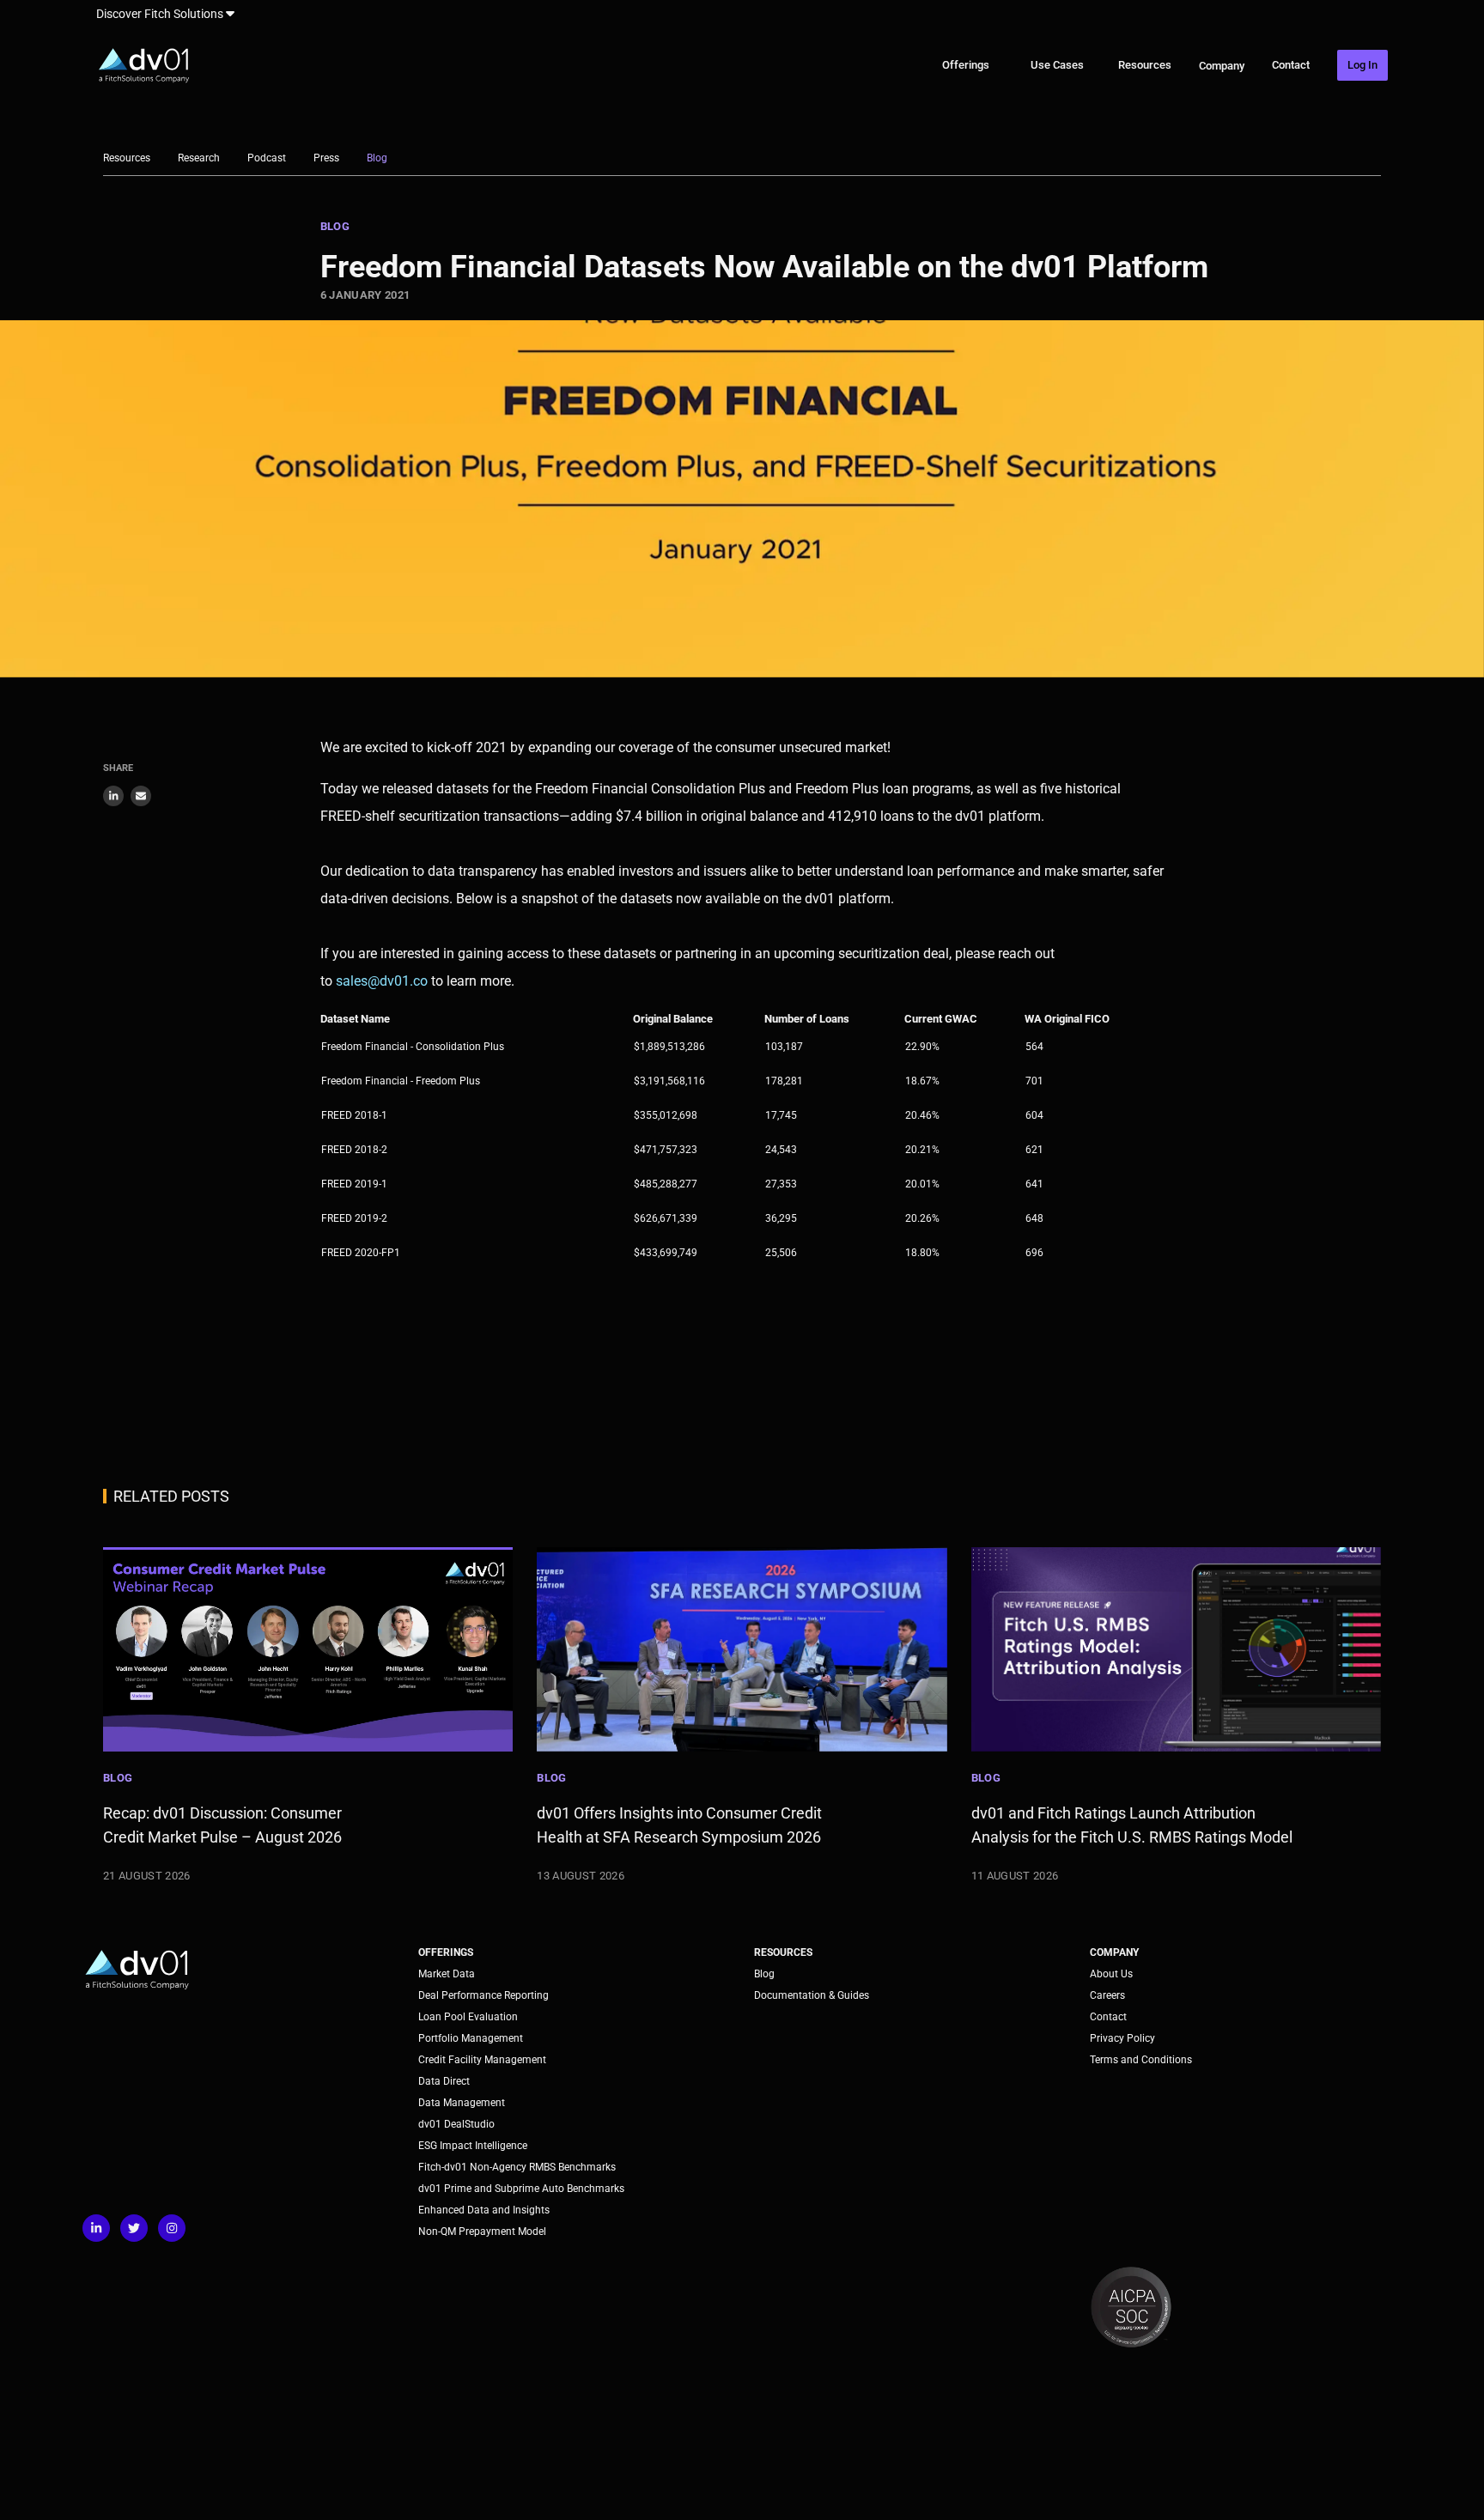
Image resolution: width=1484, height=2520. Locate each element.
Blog (377, 158)
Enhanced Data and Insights (484, 2210)
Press (326, 158)
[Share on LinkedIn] (113, 796)
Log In (1362, 65)
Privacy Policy (1122, 2038)
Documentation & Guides (812, 1995)
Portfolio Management (471, 2038)
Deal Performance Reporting (484, 1995)
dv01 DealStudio (456, 2124)
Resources (1145, 65)
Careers (1107, 1995)
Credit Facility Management (482, 2060)
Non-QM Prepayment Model (482, 2232)
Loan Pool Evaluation (468, 2017)
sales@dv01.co (382, 981)
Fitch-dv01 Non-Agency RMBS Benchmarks (517, 2167)
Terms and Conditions (1141, 2060)
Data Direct (444, 2081)
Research (199, 158)
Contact (1291, 65)
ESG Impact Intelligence (473, 2146)
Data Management (462, 2103)
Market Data (447, 1974)
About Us (1111, 1974)
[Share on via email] (141, 796)
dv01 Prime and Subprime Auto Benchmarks (521, 2189)
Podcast (267, 158)
